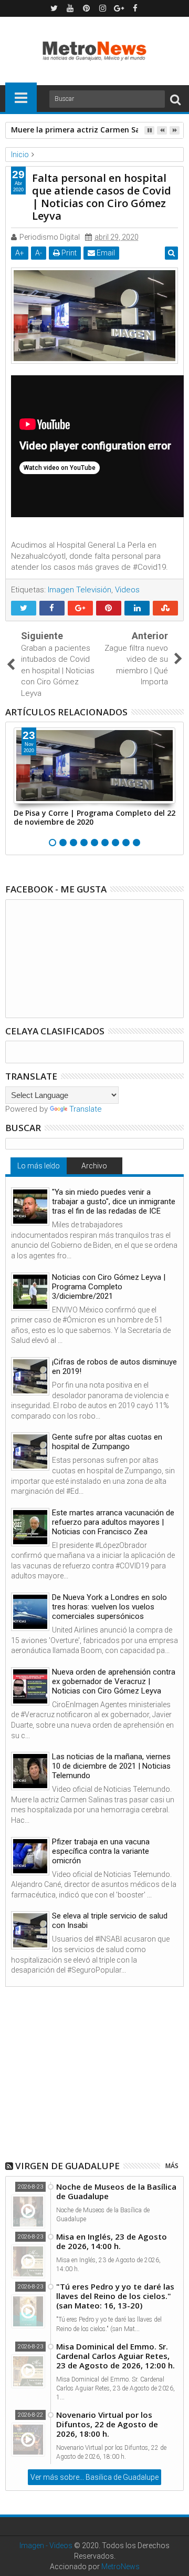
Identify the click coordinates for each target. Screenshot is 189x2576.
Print (68, 253)
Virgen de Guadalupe (67, 2166)
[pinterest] (87, 8)
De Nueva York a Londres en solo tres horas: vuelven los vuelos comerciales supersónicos (109, 1607)
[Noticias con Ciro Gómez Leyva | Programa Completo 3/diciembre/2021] (30, 1292)
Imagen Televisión (80, 590)
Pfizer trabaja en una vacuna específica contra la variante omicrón (101, 1851)
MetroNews (120, 2567)
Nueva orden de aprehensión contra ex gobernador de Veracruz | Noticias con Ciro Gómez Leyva (114, 1681)
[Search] (175, 99)
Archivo (94, 1166)
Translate (86, 1109)
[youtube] (70, 8)
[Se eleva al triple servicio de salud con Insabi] (30, 1930)
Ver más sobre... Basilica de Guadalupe (94, 2477)
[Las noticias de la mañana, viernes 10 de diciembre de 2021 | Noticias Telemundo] (30, 1771)
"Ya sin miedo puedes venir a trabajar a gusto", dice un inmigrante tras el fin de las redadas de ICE (114, 1202)
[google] (119, 8)
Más (172, 2166)
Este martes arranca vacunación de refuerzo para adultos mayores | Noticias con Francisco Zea (113, 1522)
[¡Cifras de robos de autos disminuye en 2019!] (30, 1376)
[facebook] (135, 8)
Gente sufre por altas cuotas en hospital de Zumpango (107, 1442)
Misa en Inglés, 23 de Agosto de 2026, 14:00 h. (112, 2241)
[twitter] (54, 8)
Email (105, 253)
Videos (127, 590)
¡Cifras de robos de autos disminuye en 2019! (114, 1367)
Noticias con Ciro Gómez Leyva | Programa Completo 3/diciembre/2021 (109, 1287)
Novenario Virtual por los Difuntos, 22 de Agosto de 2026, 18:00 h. (107, 2424)
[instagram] (103, 8)
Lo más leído (39, 1166)
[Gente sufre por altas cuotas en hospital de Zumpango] (30, 1451)
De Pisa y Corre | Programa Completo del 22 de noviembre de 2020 (94, 817)
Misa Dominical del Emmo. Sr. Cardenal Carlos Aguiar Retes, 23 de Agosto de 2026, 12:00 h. (115, 2356)
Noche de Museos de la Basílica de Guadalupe (116, 2191)
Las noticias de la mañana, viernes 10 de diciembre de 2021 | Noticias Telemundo (111, 1766)
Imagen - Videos (46, 2546)
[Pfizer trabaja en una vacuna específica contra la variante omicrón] (30, 1856)
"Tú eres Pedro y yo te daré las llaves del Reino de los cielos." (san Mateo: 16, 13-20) (115, 2296)
